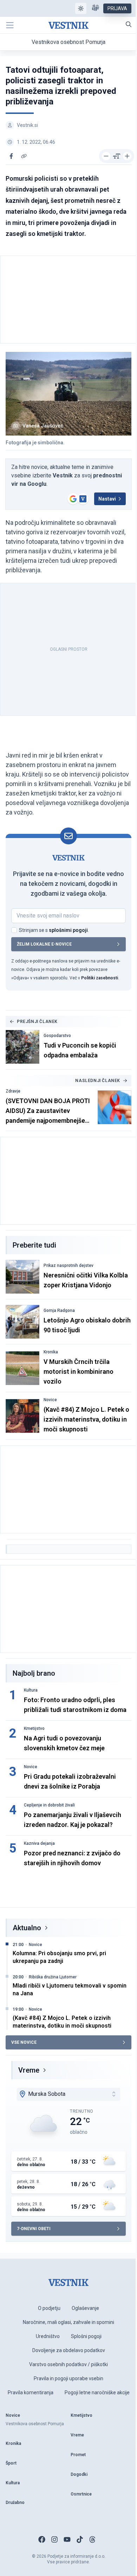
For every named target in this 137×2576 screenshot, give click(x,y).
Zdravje (13, 1091)
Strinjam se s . (54, 930)
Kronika (51, 1352)
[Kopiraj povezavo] (24, 156)
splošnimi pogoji (68, 930)
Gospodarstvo (57, 1036)
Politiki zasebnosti (100, 978)
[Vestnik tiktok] (80, 2539)
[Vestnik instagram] (54, 2539)
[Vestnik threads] (92, 2539)
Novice (50, 1400)
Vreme (29, 2070)
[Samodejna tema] (81, 8)
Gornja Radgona (59, 1310)
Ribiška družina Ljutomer (53, 1977)
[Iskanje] (129, 24)
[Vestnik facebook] (42, 2539)
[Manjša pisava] (106, 156)
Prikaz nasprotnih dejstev (68, 1266)
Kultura (31, 1690)
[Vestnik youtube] (67, 2539)
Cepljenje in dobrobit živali (49, 1805)
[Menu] (10, 25)
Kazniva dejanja (39, 1843)
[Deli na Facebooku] (11, 156)
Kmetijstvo (34, 1728)
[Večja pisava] (127, 156)
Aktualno (27, 1928)
